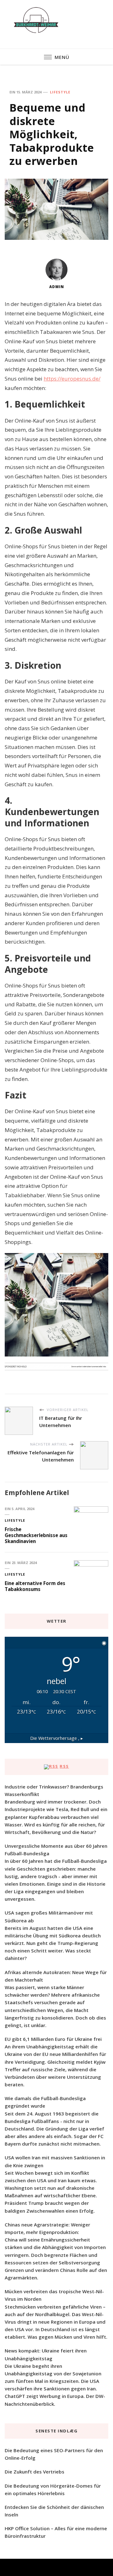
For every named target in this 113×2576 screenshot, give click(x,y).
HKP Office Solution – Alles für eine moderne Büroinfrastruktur (56, 2532)
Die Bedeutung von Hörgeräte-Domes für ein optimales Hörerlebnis (53, 2489)
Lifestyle (60, 92)
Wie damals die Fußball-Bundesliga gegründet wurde (45, 2102)
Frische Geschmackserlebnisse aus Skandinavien (36, 1535)
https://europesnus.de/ (72, 379)
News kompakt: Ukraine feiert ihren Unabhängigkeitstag (46, 2354)
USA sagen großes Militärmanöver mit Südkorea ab (49, 1916)
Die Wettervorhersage (56, 1738)
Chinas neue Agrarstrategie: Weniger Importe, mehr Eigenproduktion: (47, 2228)
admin (57, 287)
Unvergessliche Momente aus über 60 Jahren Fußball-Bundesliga (56, 1850)
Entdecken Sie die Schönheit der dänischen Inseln (54, 2511)
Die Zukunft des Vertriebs (35, 2472)
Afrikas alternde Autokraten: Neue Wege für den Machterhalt (56, 1976)
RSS (64, 1766)
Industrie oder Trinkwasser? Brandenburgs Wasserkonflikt (54, 1790)
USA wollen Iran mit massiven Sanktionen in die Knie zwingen (55, 2161)
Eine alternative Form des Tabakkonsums (35, 1586)
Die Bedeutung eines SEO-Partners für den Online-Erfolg (54, 2454)
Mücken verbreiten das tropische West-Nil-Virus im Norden (54, 2295)
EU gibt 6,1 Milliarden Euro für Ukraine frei (53, 2039)
